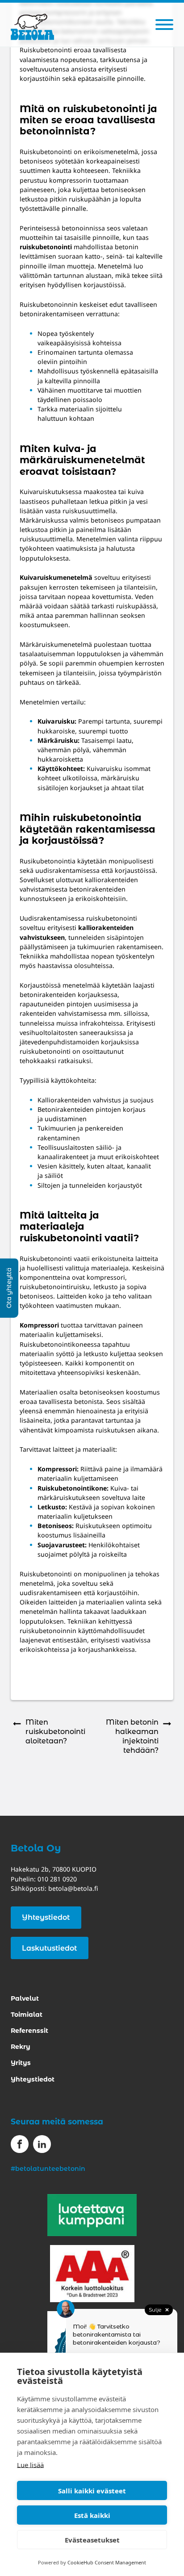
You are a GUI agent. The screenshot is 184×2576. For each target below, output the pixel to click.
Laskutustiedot (49, 1948)
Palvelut (25, 1998)
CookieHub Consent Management (107, 2562)
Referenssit (29, 2031)
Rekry (21, 2047)
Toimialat (27, 2015)
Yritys (21, 2063)
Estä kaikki (92, 2515)
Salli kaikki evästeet (92, 2491)
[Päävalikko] (164, 25)
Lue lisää (30, 2465)
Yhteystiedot (46, 1917)
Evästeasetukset (92, 2540)
